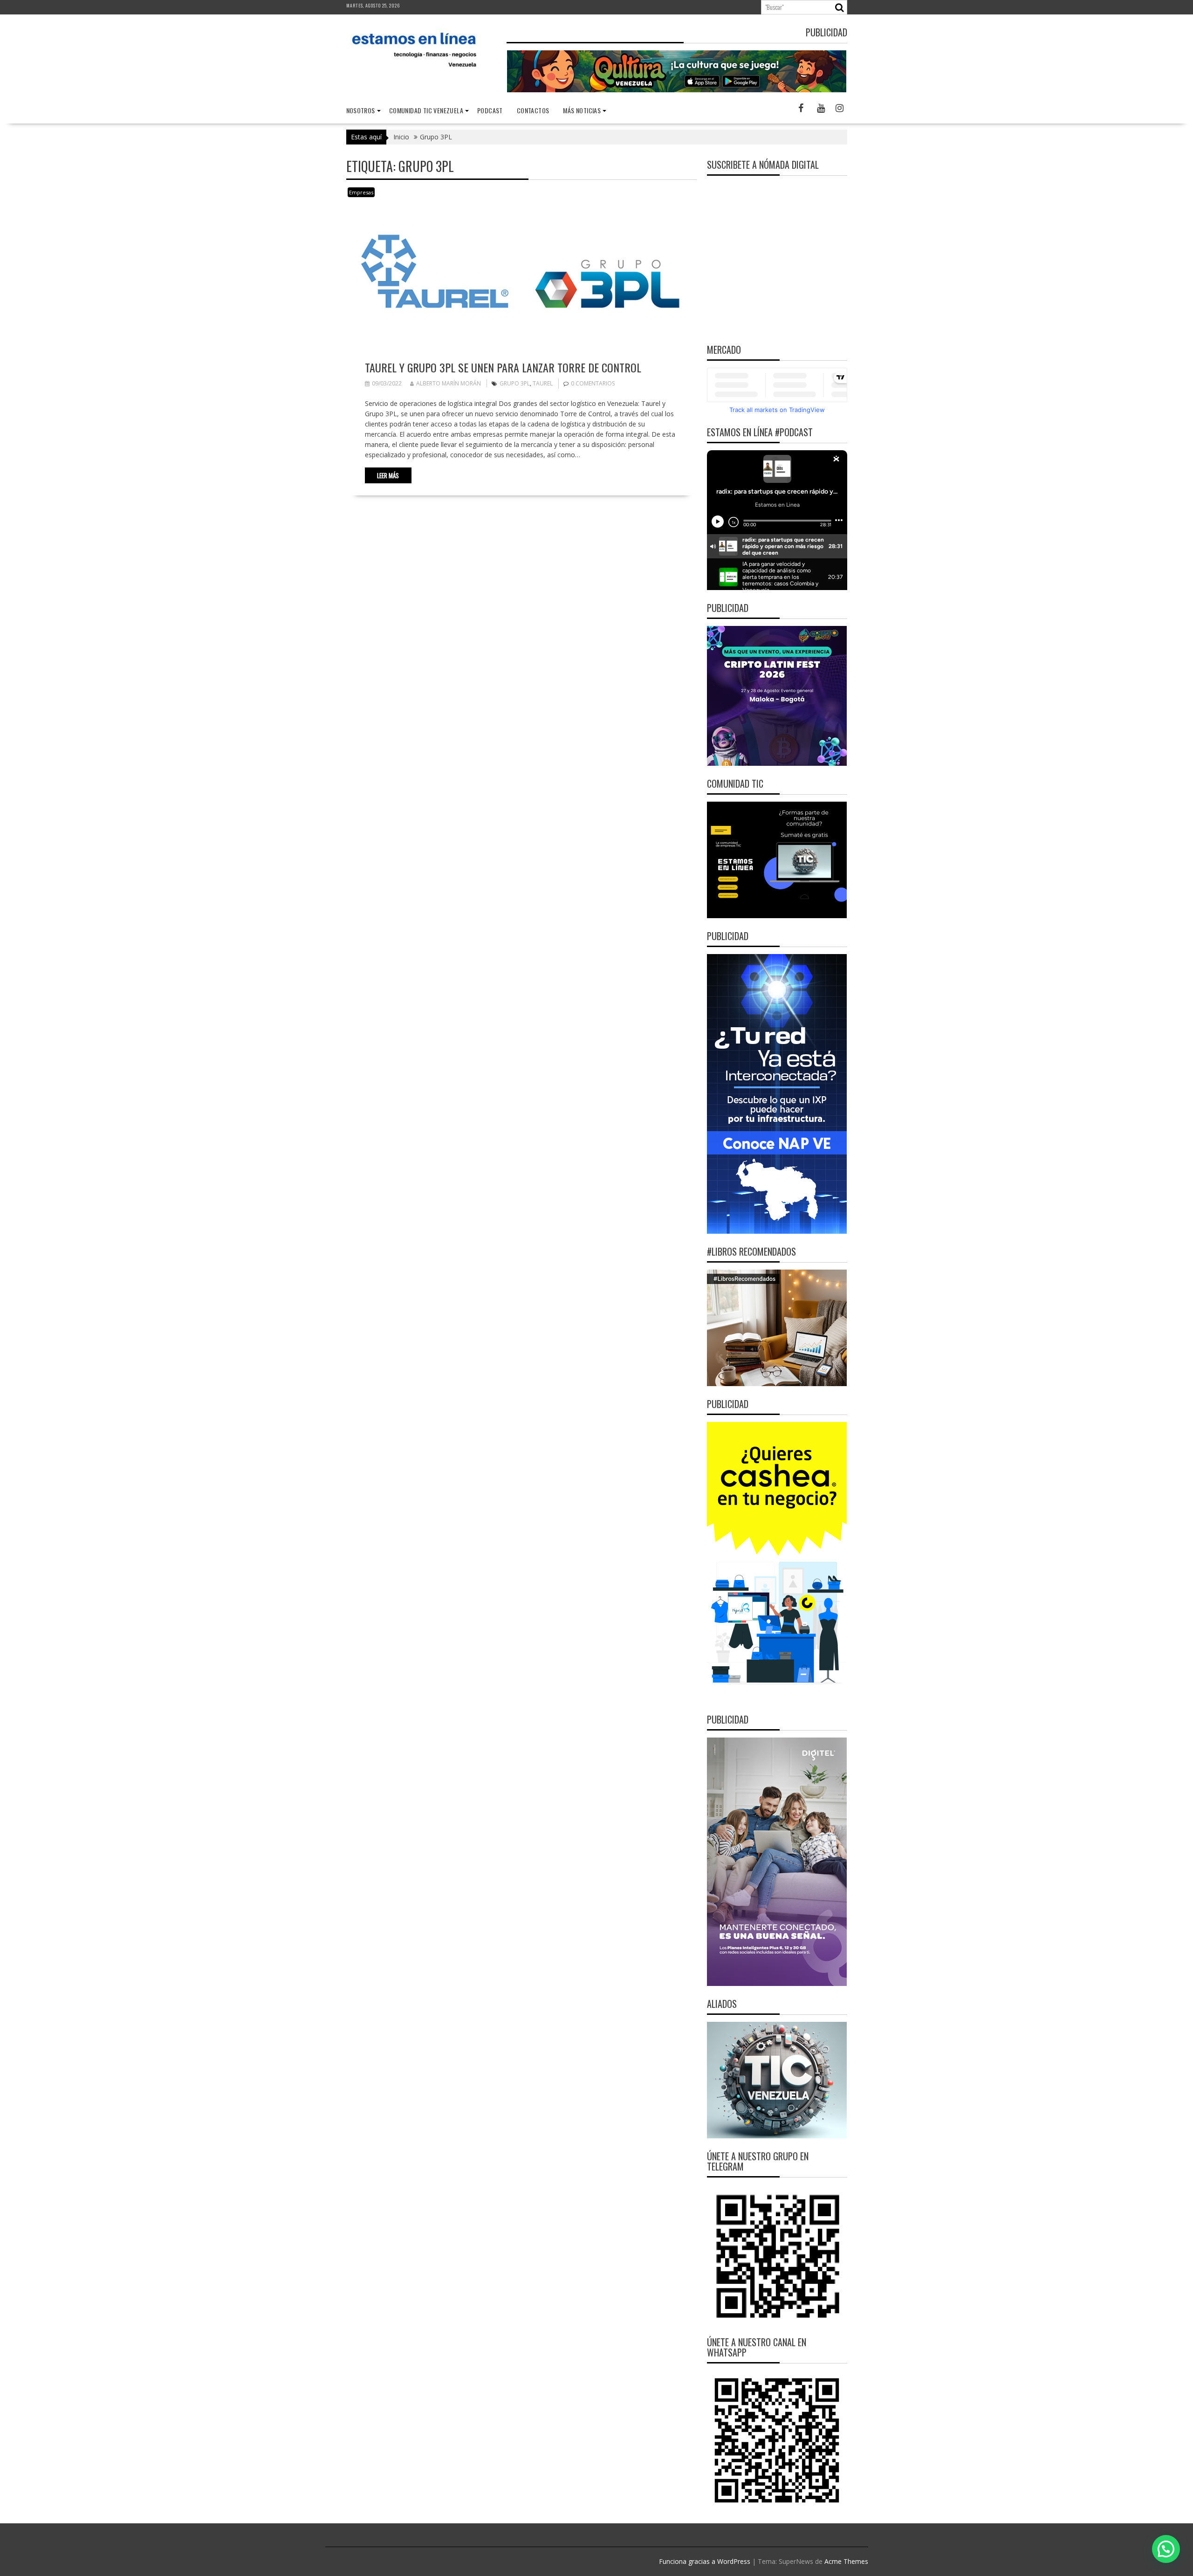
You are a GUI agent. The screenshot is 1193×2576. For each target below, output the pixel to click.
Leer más (388, 475)
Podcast (490, 110)
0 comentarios (593, 383)
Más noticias (582, 110)
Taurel (543, 383)
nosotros (361, 110)
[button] (1166, 2549)
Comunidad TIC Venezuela (426, 110)
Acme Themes (846, 2561)
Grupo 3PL (515, 383)
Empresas (361, 192)
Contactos (533, 110)
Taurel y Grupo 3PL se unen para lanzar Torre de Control (503, 367)
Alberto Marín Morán (449, 383)
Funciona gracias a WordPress (705, 2561)
